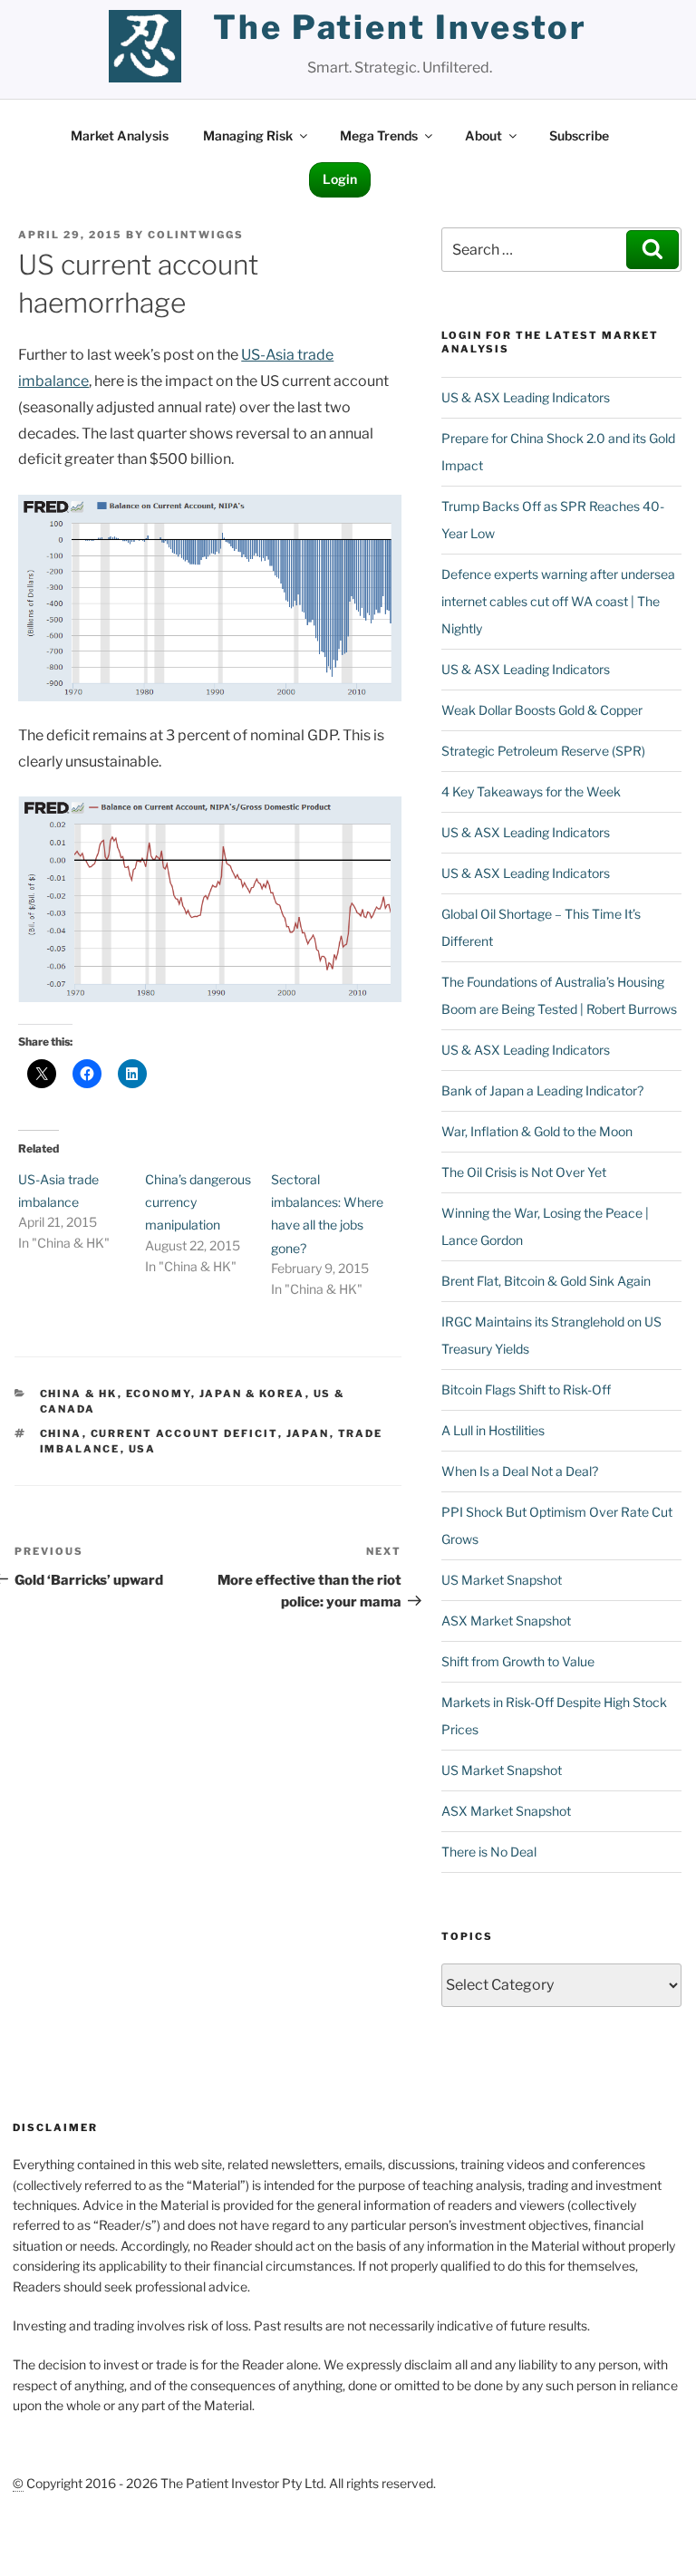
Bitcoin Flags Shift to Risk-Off (526, 1389)
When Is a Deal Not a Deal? (520, 1471)
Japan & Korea (252, 1394)
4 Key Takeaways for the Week (531, 791)
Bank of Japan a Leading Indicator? (542, 1090)
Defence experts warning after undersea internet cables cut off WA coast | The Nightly (558, 601)
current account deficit (184, 1433)
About (483, 135)
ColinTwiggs (196, 235)
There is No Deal (489, 1852)
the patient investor (400, 27)
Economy (159, 1394)
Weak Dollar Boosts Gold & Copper (542, 710)
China (61, 1433)
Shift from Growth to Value (518, 1661)
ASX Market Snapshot (506, 1621)
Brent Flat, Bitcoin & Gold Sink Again (546, 1281)
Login (340, 179)
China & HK (79, 1394)
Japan (308, 1433)
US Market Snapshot (502, 1580)
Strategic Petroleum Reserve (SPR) (543, 751)
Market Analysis (120, 135)
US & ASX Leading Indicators (526, 397)
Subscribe (579, 135)
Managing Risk (248, 135)
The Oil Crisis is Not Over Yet (524, 1172)
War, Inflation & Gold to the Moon (537, 1131)
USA (143, 1449)
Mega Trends (379, 135)
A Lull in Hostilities (493, 1430)
